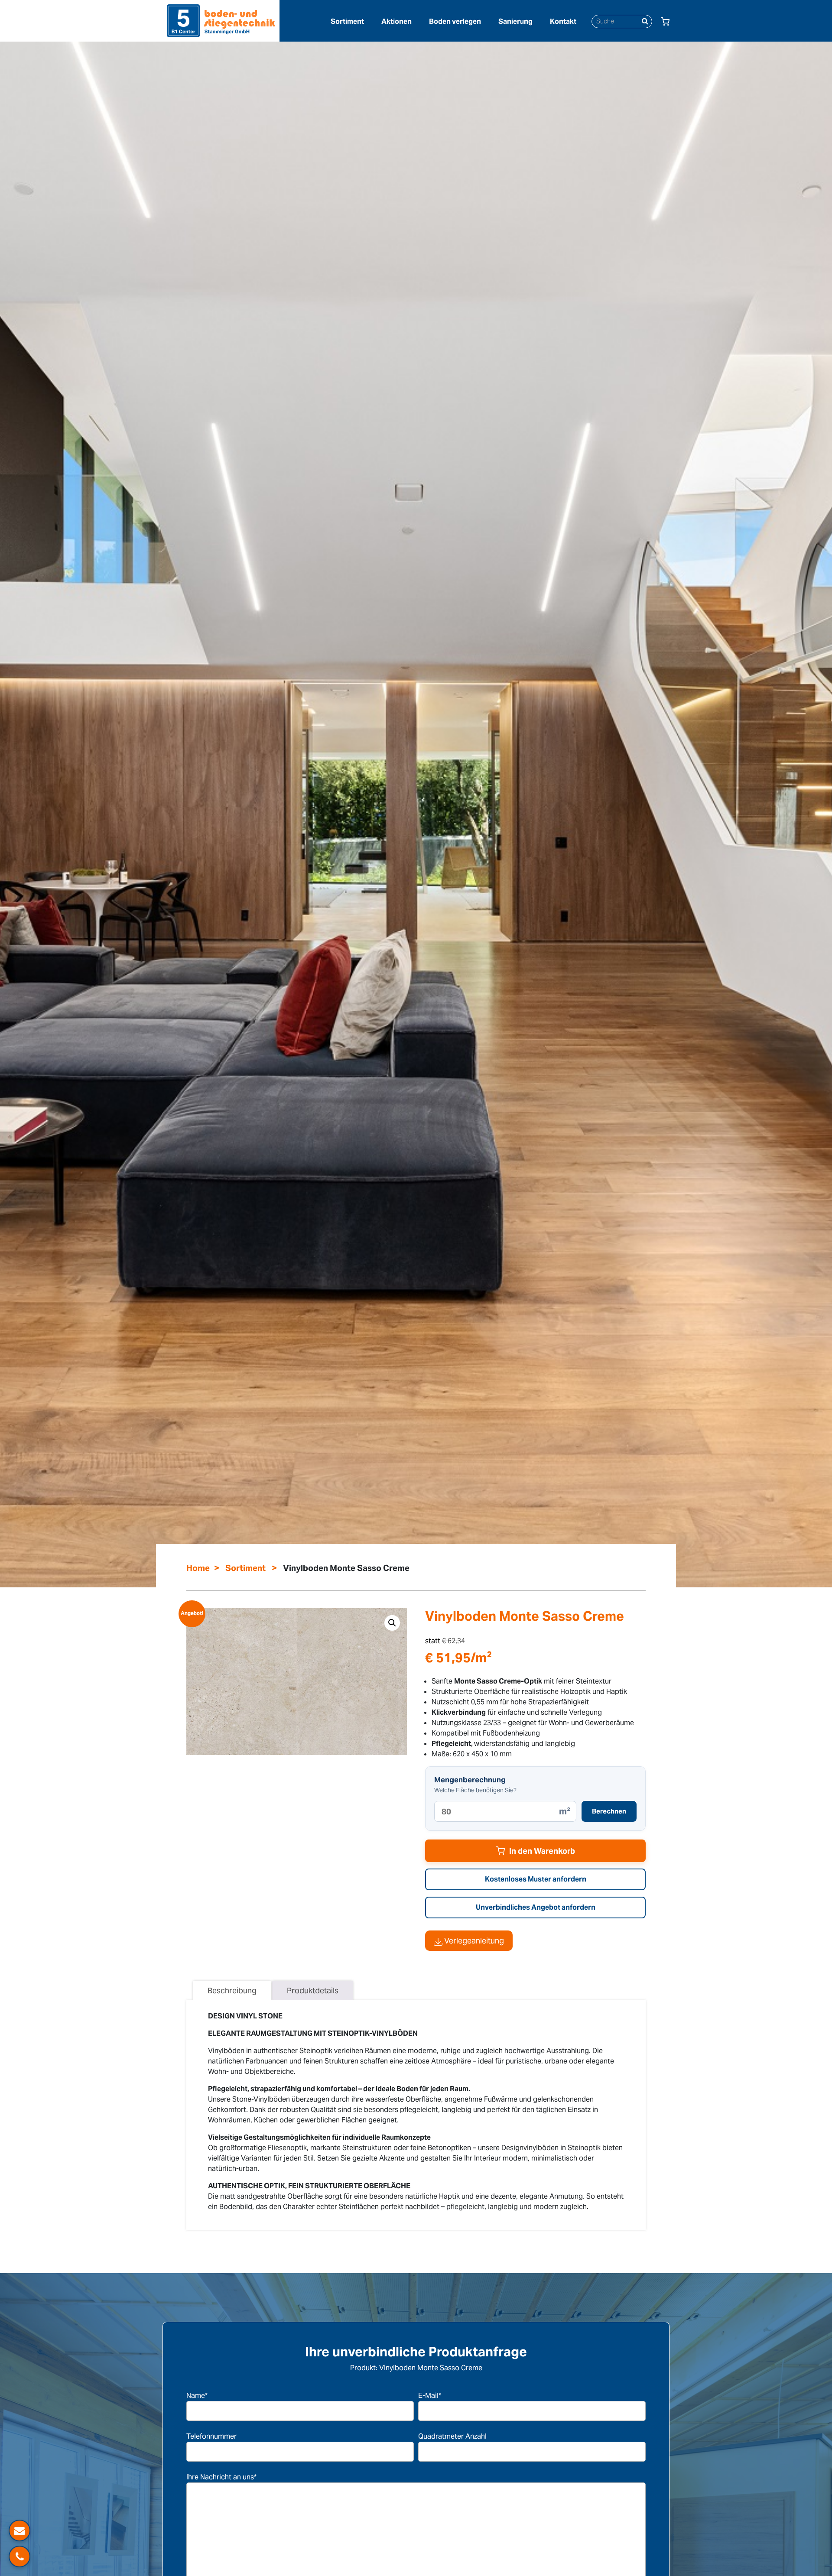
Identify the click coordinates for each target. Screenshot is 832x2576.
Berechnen (609, 1811)
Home (198, 1568)
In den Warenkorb (542, 1851)
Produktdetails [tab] (313, 1990)
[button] (392, 1623)
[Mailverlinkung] (19, 2531)
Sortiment (347, 21)
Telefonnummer (211, 2436)
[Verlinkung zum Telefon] (19, 2557)
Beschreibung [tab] (232, 1990)
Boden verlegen (455, 21)
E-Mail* (430, 2396)
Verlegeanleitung (473, 1941)
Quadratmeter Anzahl (452, 2436)
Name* (197, 2396)
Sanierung (515, 21)
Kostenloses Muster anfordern (536, 1879)
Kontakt (563, 21)
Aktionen (396, 21)
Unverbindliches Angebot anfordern (536, 1907)
